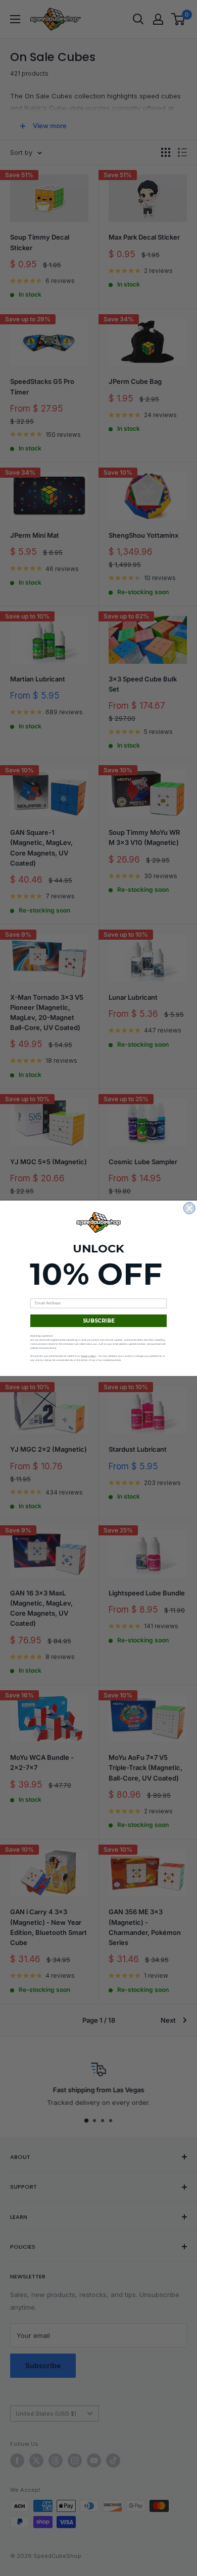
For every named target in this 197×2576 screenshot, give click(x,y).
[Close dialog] (190, 1208)
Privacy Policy (89, 1356)
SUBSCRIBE (99, 1321)
